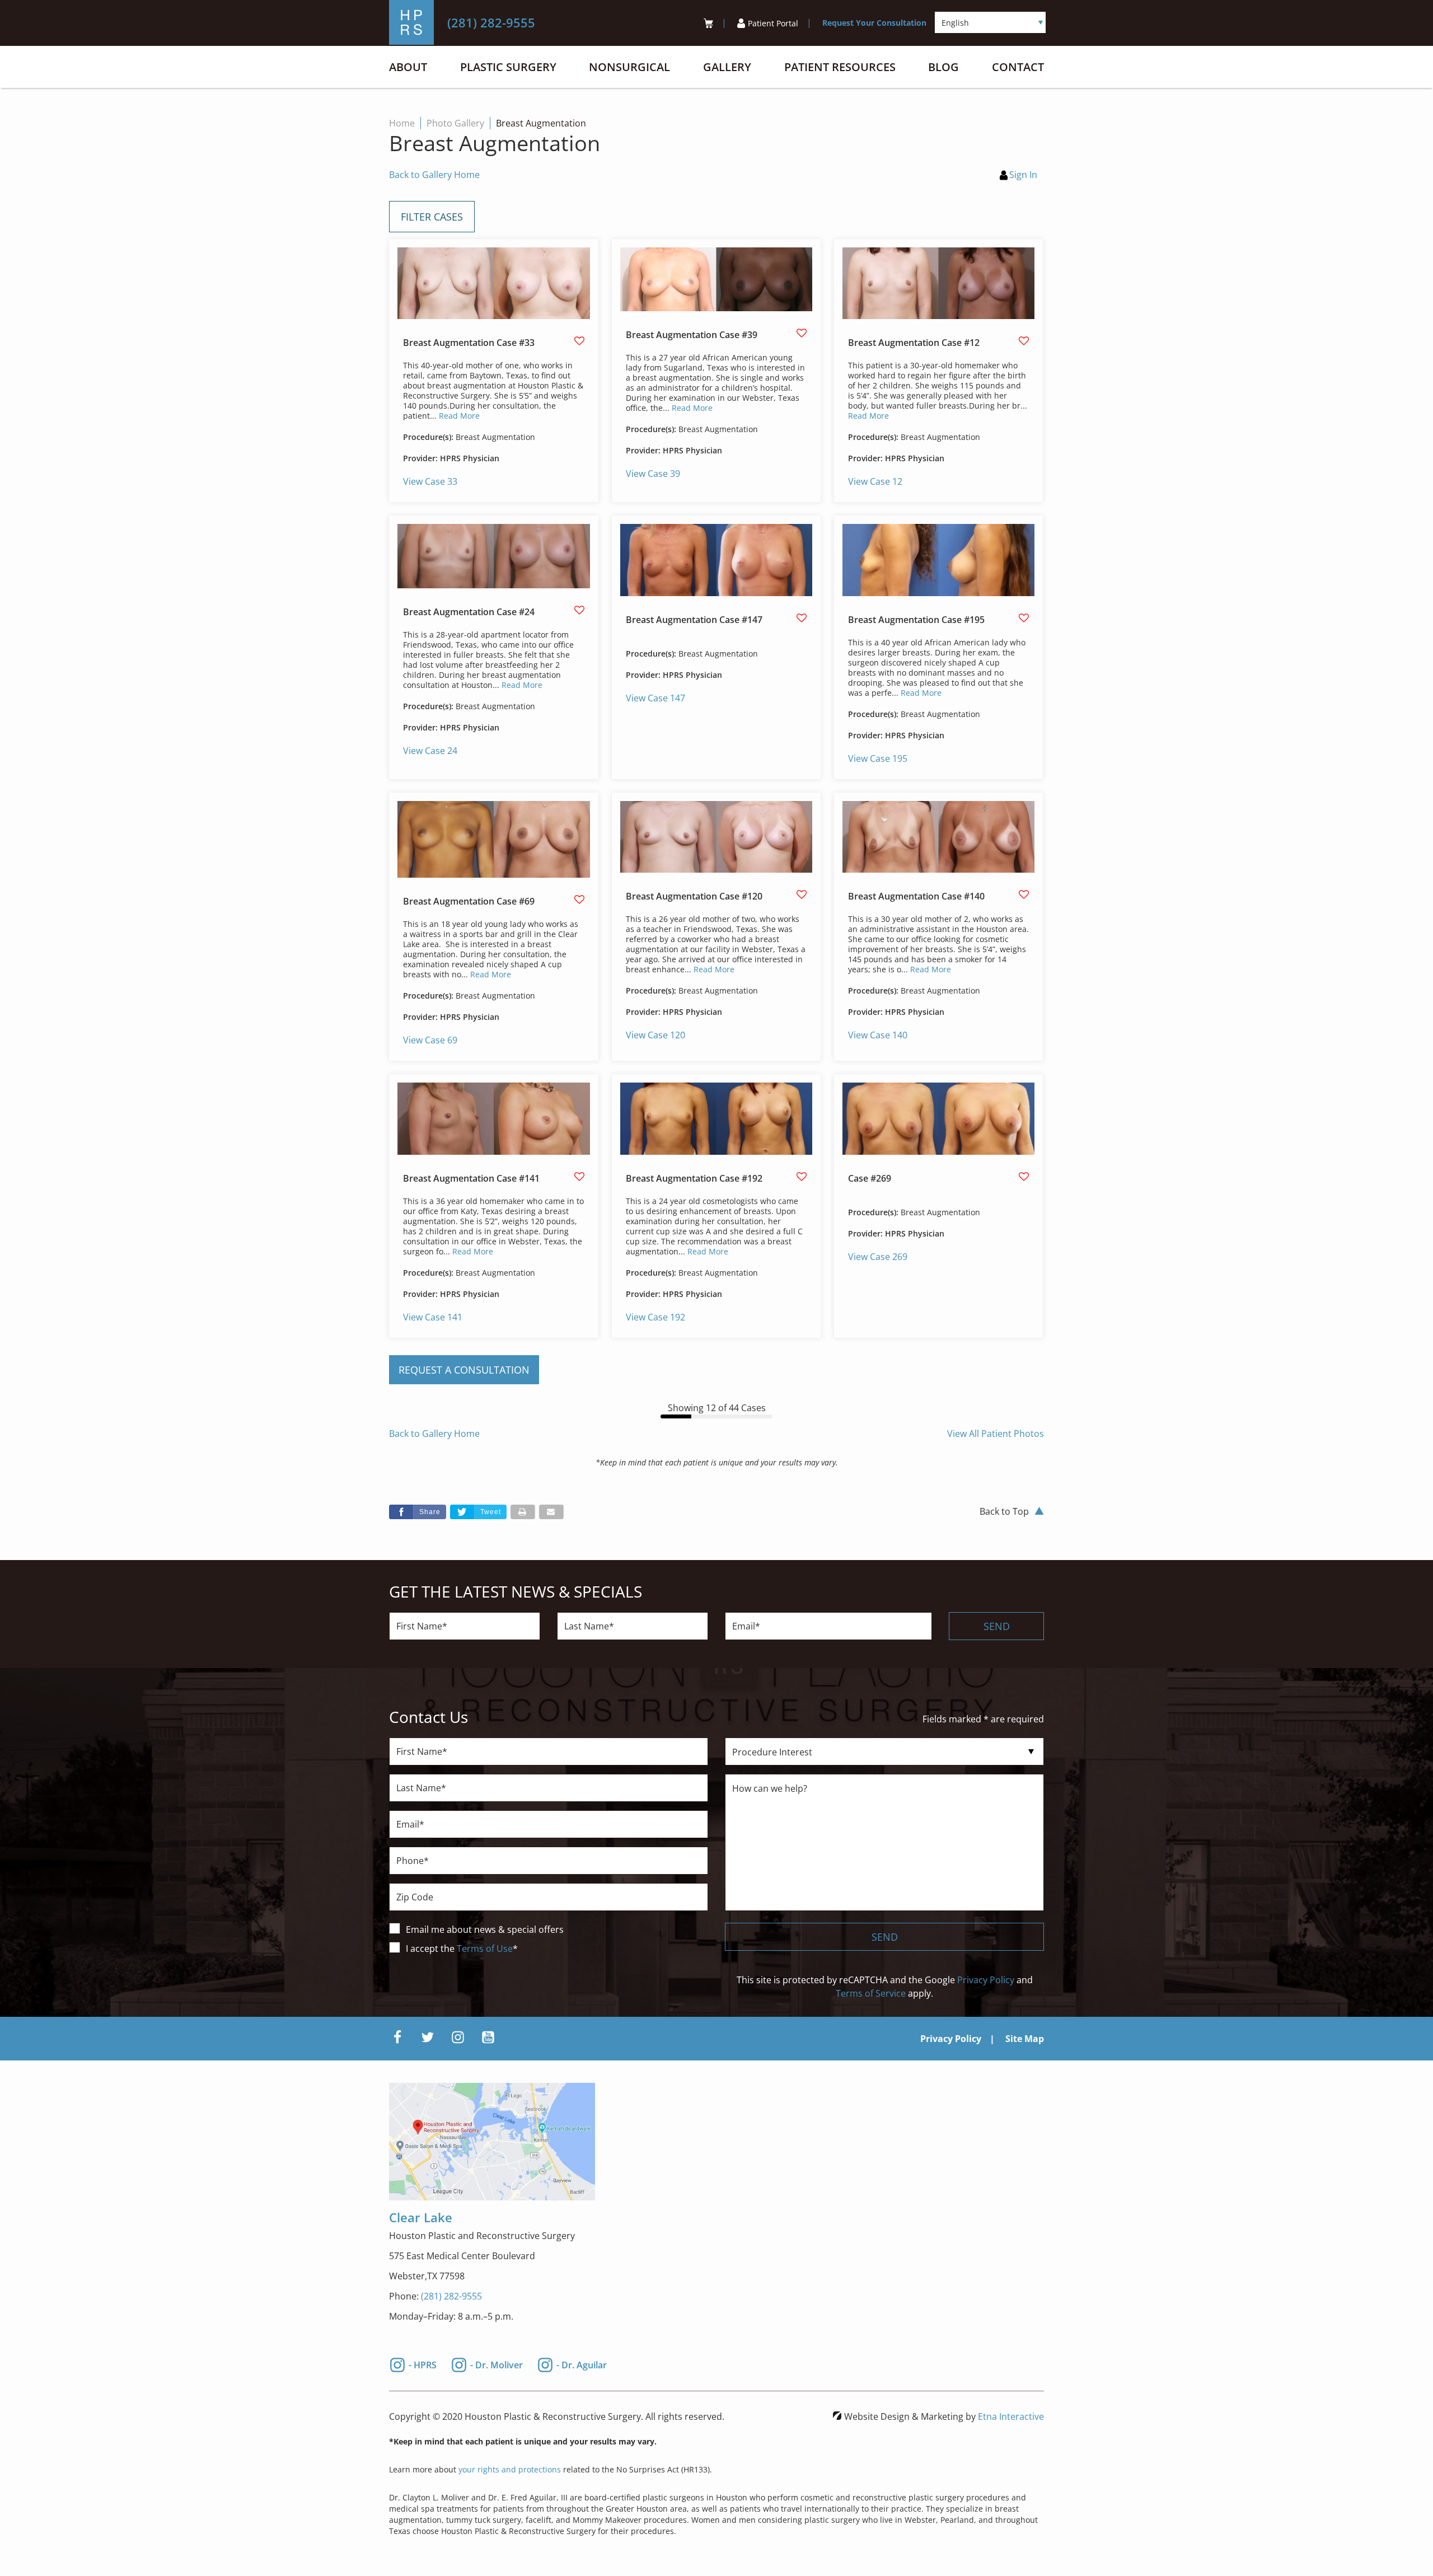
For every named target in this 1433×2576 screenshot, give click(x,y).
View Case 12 (875, 481)
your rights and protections (510, 2469)
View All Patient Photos (996, 1434)
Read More (459, 416)
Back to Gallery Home (434, 175)
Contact (1018, 67)
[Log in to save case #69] (579, 900)
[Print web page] (523, 1512)
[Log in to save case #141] (579, 1177)
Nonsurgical (629, 67)
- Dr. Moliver (497, 2364)
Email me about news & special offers (485, 1929)
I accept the (431, 1949)
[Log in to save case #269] (1024, 1177)
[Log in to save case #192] (802, 1177)
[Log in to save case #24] (579, 610)
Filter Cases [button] (432, 217)
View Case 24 (430, 751)
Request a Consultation (464, 1370)
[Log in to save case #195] (1024, 618)
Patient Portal (773, 23)
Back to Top (1004, 1511)
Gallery (727, 67)
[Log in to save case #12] (1024, 341)
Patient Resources (840, 67)
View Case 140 (878, 1035)
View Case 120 (655, 1035)
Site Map (1025, 2039)
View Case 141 (433, 1317)
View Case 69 (430, 1040)
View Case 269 (878, 1257)
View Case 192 (655, 1317)
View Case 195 (878, 758)
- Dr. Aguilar (582, 2364)
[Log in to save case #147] (802, 618)
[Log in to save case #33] (579, 341)
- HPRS (423, 2364)
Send (997, 1626)
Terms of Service (871, 1993)
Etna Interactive (1011, 2416)
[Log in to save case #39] (802, 333)
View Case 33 (430, 481)
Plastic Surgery (508, 67)
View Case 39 (653, 474)
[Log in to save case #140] (1024, 894)
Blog (943, 67)
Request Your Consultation (874, 23)
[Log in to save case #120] (802, 894)
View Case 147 (655, 698)
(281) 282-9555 (451, 2296)
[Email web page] (551, 1512)
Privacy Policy (986, 1980)
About (408, 67)
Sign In (1023, 175)
